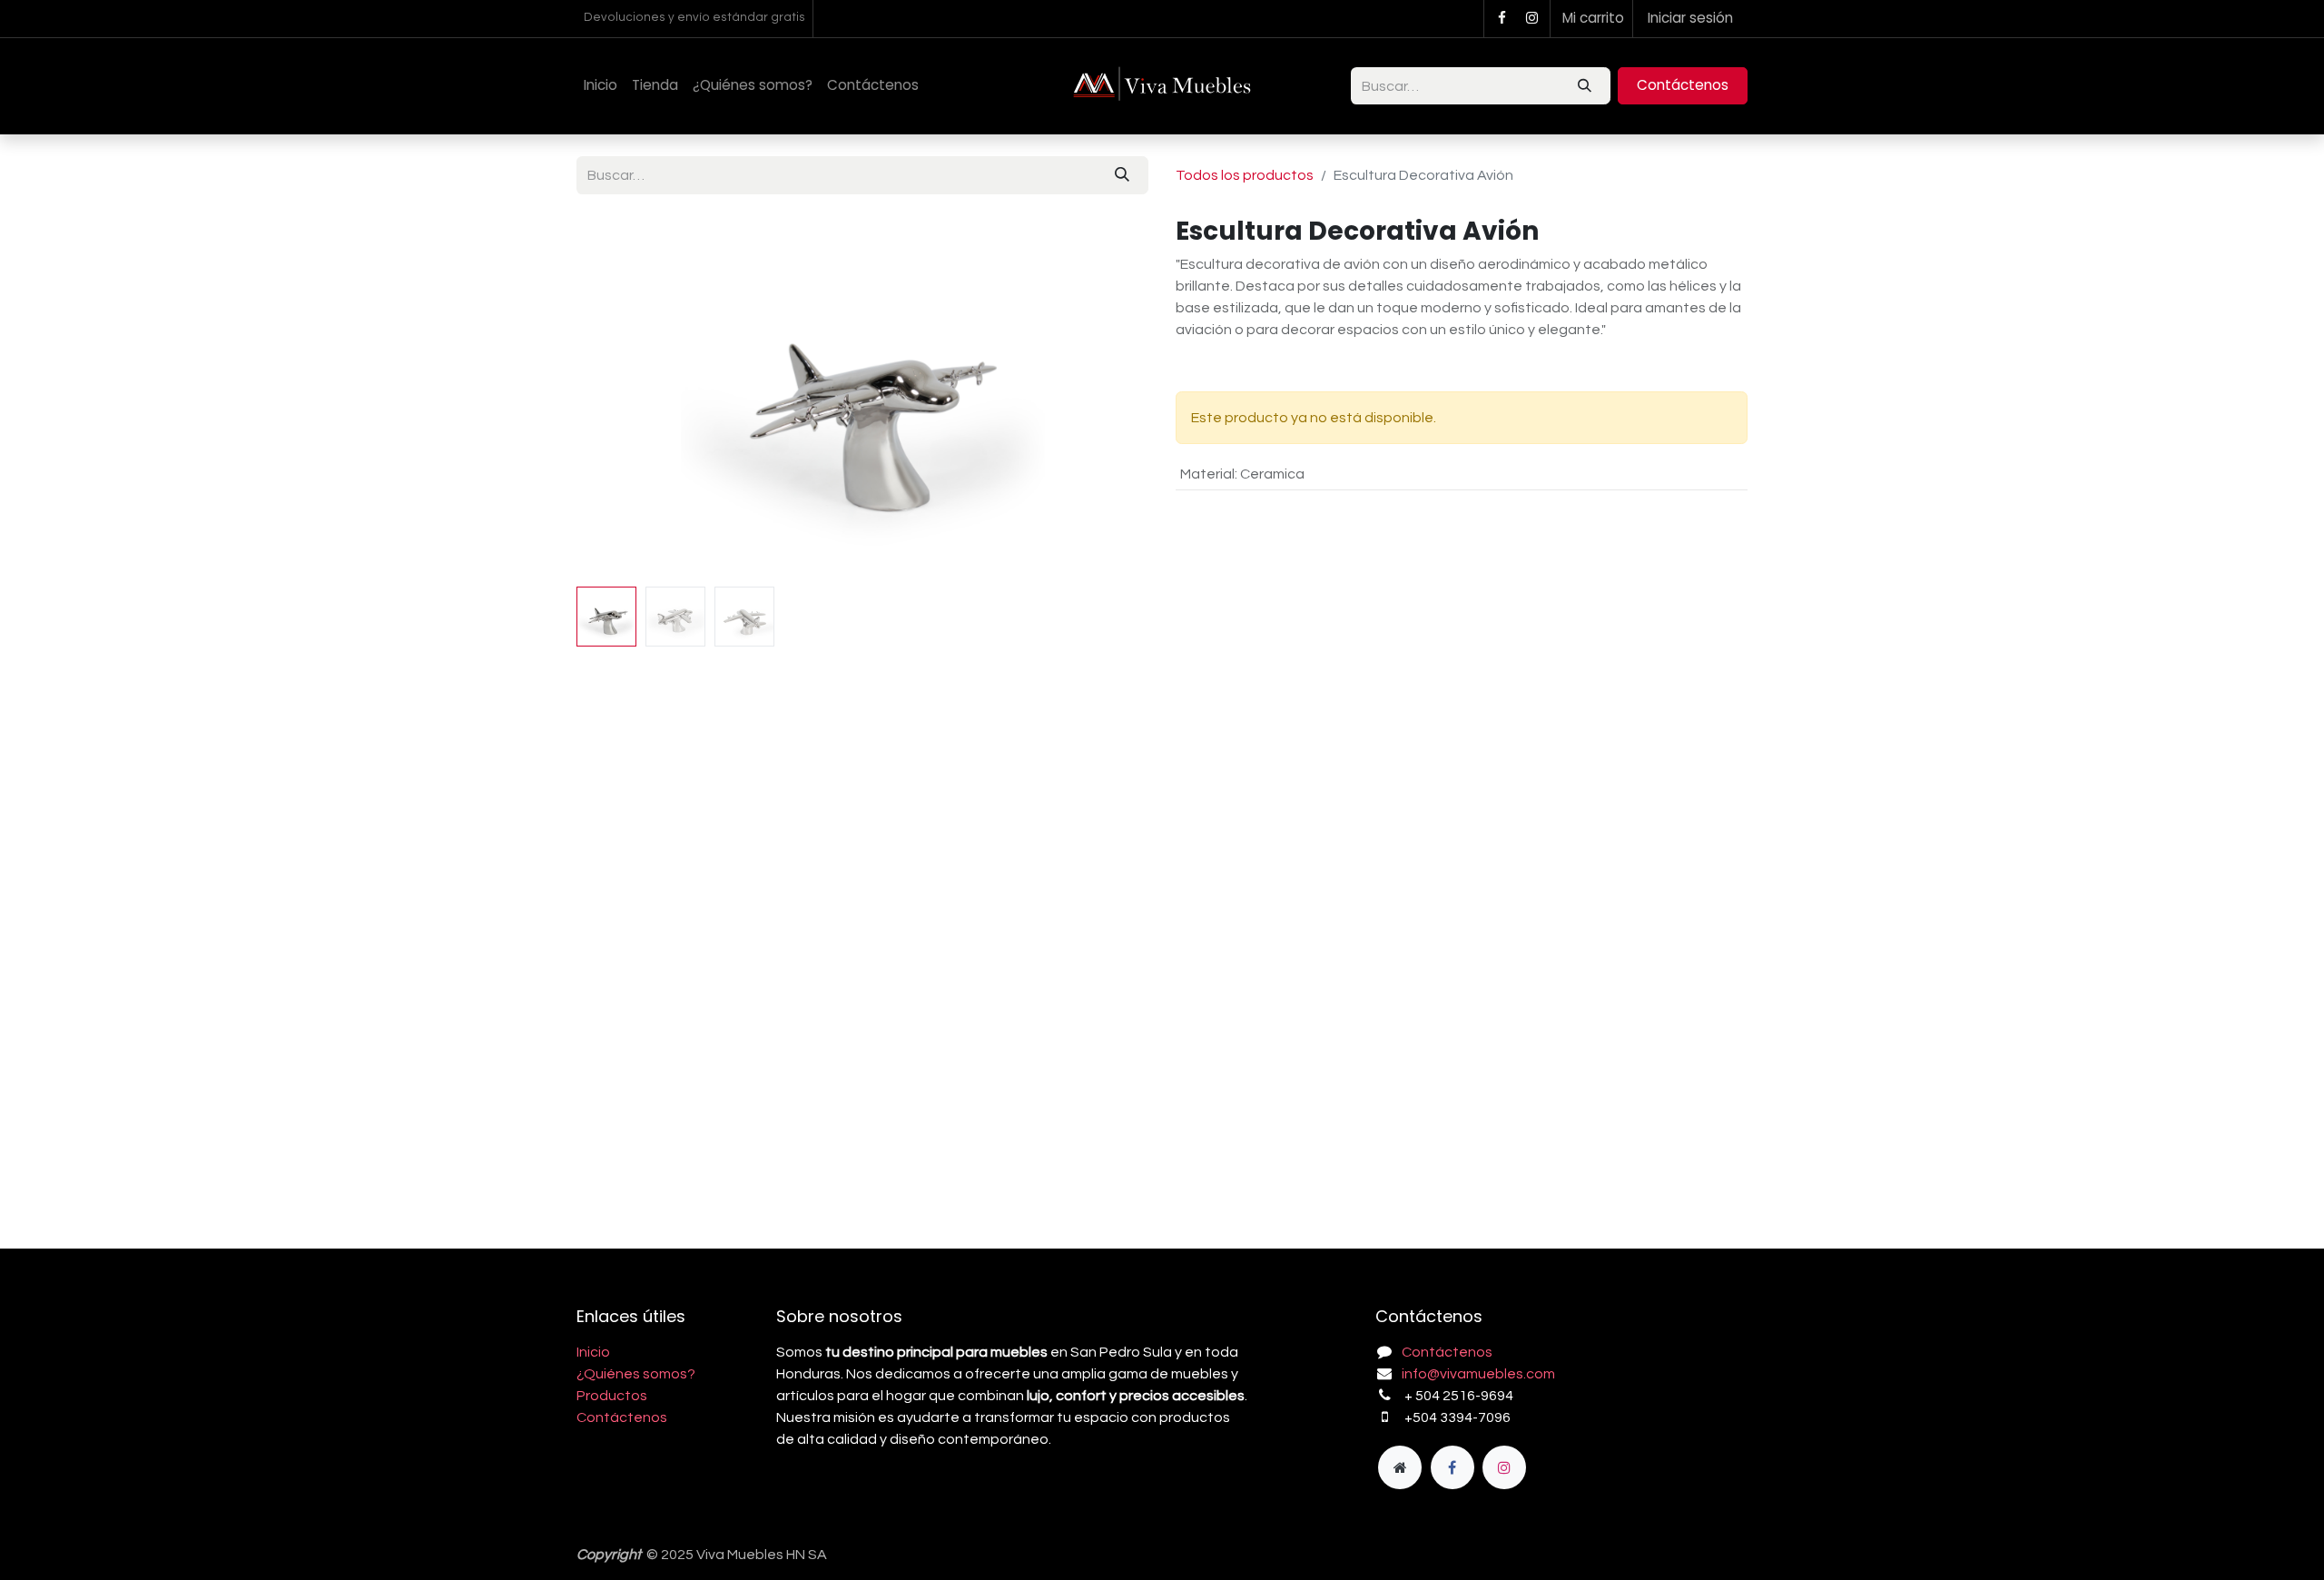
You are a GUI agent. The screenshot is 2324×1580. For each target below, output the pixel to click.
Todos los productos (1245, 175)
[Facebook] (1502, 18)
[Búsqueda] (1585, 86)
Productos (612, 1396)
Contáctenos (1683, 85)
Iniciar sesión (1690, 18)
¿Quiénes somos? (636, 1374)
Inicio (593, 1352)
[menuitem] (601, 86)
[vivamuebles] (1400, 1467)
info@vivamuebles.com (1478, 1374)
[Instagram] (1532, 18)
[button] (620, 398)
